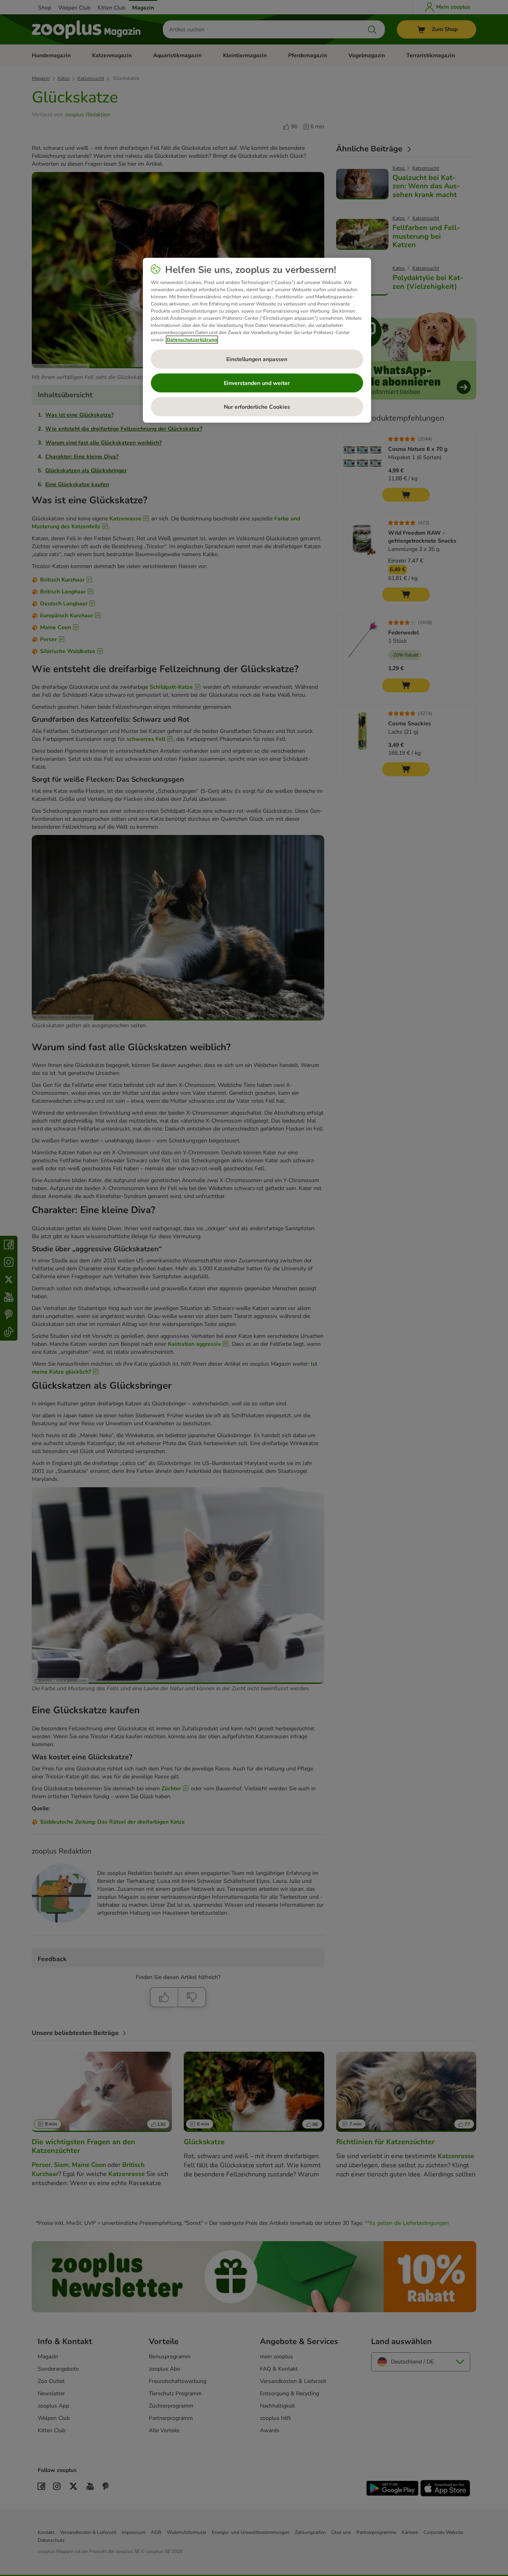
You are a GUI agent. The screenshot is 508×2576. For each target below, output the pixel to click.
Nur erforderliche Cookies (257, 407)
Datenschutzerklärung (192, 340)
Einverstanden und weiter (257, 383)
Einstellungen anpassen (257, 359)
